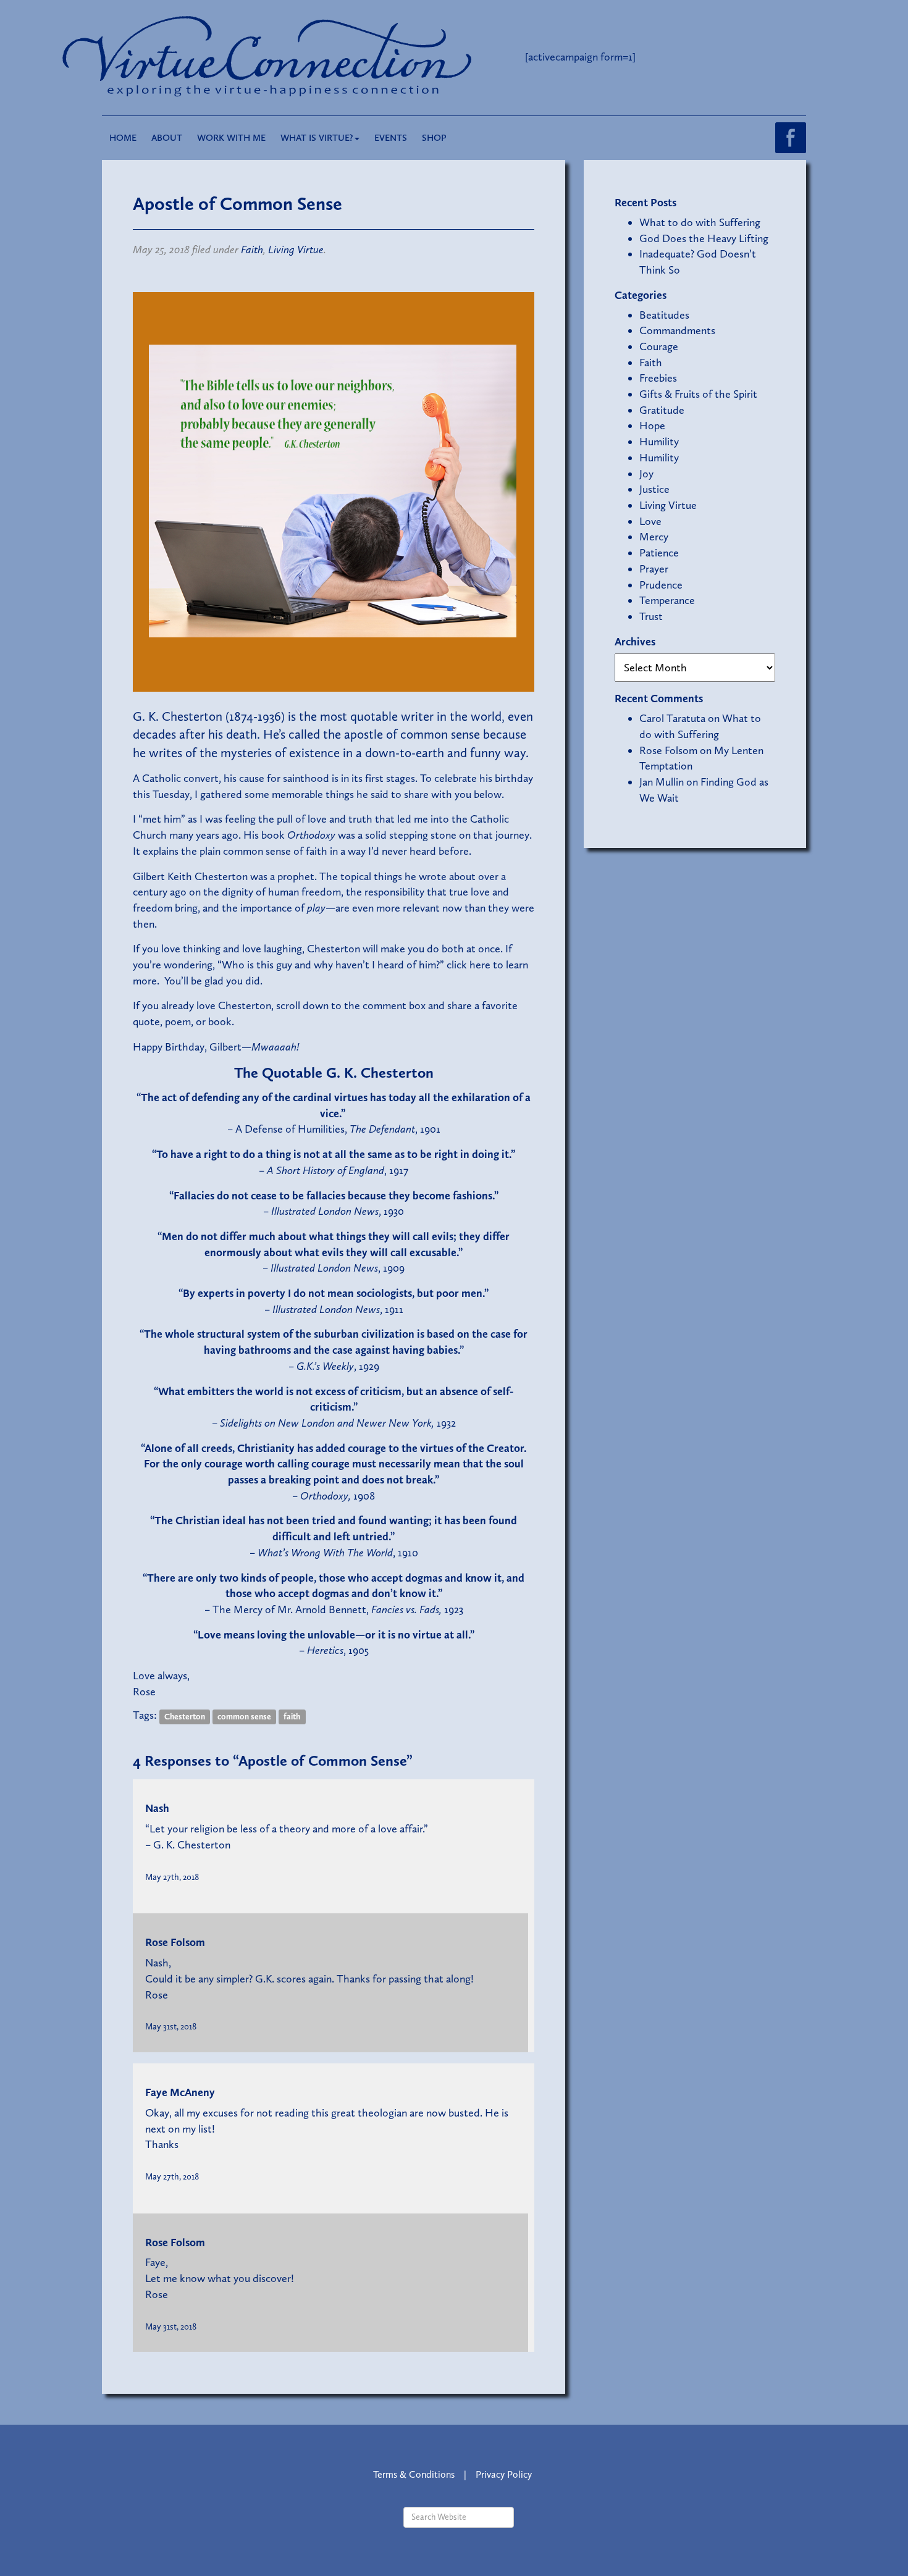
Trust (651, 616)
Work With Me (231, 138)
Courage (659, 346)
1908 (338, 1496)
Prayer (654, 569)
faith (292, 1716)
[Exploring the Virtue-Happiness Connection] (317, 57)
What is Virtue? (317, 138)
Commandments (677, 330)
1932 (338, 1423)
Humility (659, 442)
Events (391, 138)
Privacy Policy (504, 2474)
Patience (659, 553)
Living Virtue (296, 250)
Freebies (658, 378)
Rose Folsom (175, 1942)
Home (123, 138)
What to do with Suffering (700, 222)
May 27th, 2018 (172, 1877)
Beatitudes (664, 315)
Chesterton (185, 1716)
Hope (652, 426)
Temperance (667, 600)
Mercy (654, 537)
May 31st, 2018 (171, 2026)
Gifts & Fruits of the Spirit (698, 394)
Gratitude (662, 410)
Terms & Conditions (414, 2474)
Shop (434, 138)
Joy (646, 474)
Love (650, 521)
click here (469, 965)
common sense (244, 1716)
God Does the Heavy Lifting (704, 238)
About (167, 138)
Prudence (661, 585)
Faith (252, 250)
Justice (654, 489)
